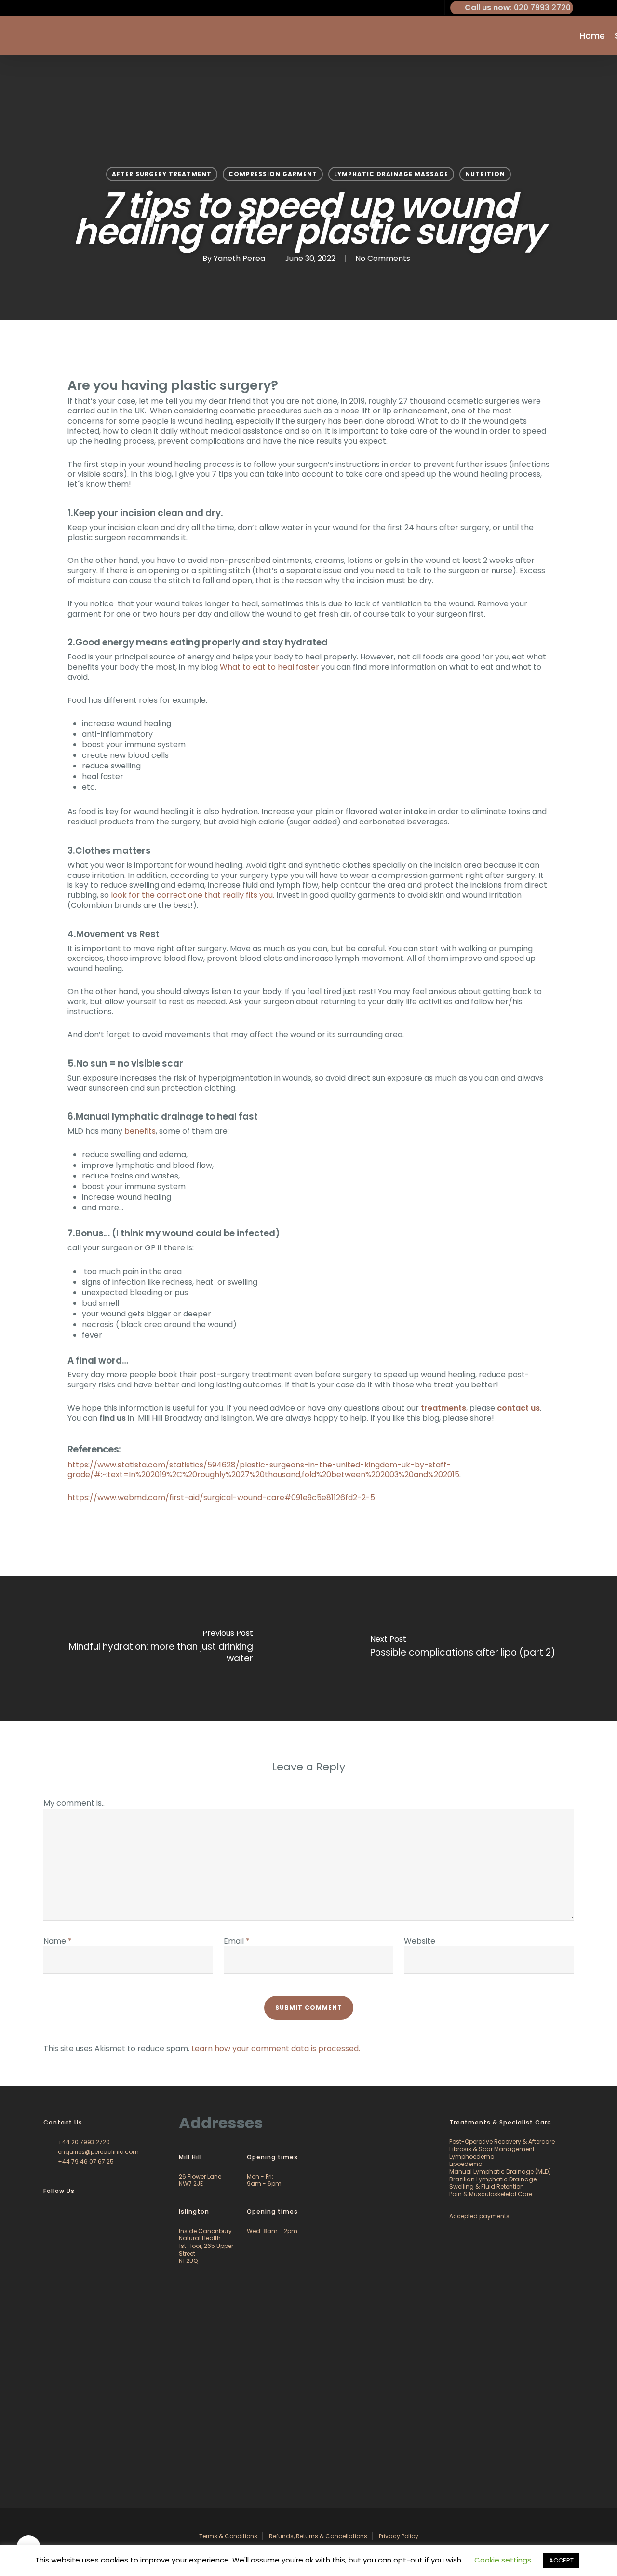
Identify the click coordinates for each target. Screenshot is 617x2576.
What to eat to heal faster (269, 667)
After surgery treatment (162, 174)
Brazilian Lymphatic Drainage (493, 2179)
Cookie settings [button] (503, 2560)
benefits (140, 1131)
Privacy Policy (399, 2536)
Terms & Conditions (228, 2536)
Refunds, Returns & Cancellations (318, 2536)
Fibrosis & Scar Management (492, 2149)
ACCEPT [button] (561, 2560)
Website (420, 1941)
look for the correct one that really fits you (192, 895)
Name (58, 1941)
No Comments (383, 258)
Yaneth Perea (239, 258)
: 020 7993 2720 (518, 7)
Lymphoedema (472, 2157)
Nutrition (485, 174)
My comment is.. (74, 1803)
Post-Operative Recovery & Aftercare (502, 2142)
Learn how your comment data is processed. (276, 2048)
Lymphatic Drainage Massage (391, 174)
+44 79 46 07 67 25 (85, 2161)
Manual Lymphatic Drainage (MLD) (500, 2172)
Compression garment (273, 174)
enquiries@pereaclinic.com (98, 2152)
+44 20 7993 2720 (83, 2142)
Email (237, 1941)
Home (592, 36)
